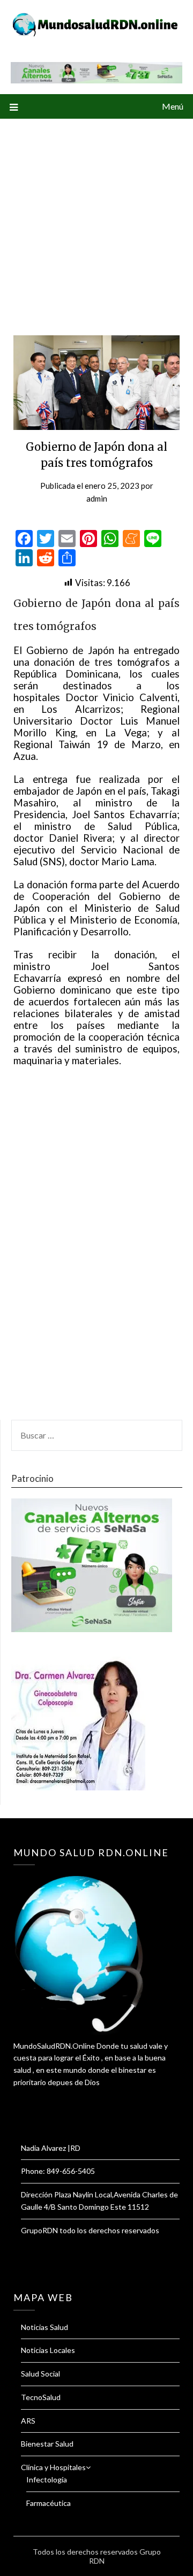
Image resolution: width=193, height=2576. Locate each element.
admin (97, 498)
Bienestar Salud (47, 2444)
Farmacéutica (49, 2503)
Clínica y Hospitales (53, 2467)
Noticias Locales (48, 2350)
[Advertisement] (96, 220)
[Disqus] (96, 1255)
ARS (28, 2421)
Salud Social (40, 2374)
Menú (173, 106)
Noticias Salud (44, 2327)
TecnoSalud (41, 2397)
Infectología (47, 2479)
